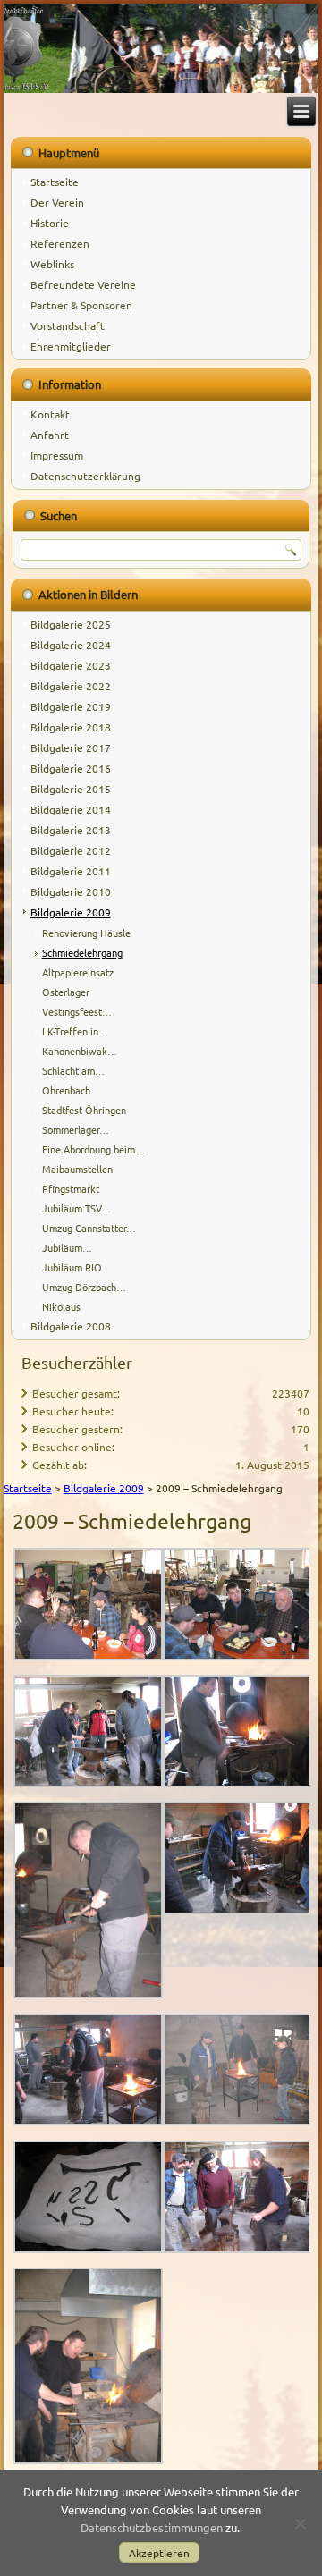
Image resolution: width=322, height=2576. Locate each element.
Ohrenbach (66, 1090)
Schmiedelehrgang (82, 952)
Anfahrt (50, 435)
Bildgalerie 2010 (71, 891)
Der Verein (57, 202)
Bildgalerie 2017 (71, 747)
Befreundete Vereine (83, 284)
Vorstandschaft (68, 325)
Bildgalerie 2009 (71, 912)
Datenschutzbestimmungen (152, 2527)
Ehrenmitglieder (71, 346)
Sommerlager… (76, 1129)
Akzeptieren (159, 2553)
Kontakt (50, 414)
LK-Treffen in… (75, 1031)
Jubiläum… (67, 1247)
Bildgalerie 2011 (71, 871)
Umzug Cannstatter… (89, 1228)
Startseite (55, 182)
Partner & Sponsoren (81, 305)
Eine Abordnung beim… (93, 1149)
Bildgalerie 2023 (71, 665)
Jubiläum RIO (72, 1267)
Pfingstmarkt (71, 1188)
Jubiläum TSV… (76, 1208)
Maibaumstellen (77, 1169)
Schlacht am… (73, 1070)
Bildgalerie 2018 (71, 727)
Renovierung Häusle (86, 933)
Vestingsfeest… (77, 1011)
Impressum (57, 455)
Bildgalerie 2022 (71, 686)
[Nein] (300, 2523)
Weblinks (52, 264)
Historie (50, 223)
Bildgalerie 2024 (71, 645)
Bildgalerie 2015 (71, 789)
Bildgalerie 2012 (71, 850)
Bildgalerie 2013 (71, 830)
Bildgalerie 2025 (71, 624)
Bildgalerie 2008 (71, 1326)
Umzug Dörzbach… (84, 1287)
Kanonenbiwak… (80, 1051)
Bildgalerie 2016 (71, 768)
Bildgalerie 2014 (71, 809)
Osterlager (66, 992)
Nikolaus (61, 1306)
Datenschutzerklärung (85, 476)
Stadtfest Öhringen (84, 1110)
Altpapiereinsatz (78, 972)
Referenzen (60, 243)
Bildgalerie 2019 (71, 706)
